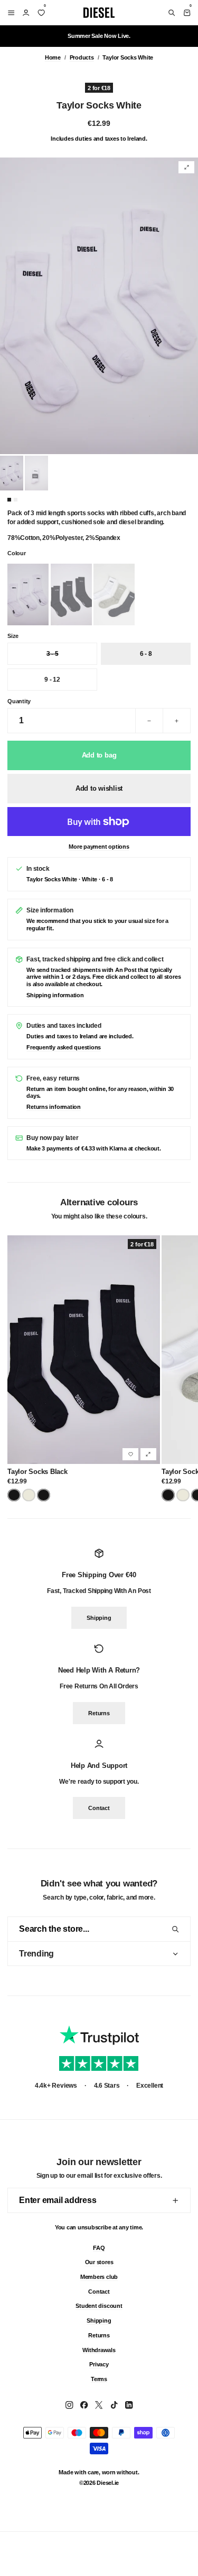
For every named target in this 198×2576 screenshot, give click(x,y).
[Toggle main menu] (9, 13)
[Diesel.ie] (99, 13)
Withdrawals (99, 2349)
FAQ (99, 2247)
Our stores (99, 2262)
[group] (99, 306)
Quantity (19, 702)
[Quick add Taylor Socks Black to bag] (148, 1454)
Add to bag (99, 756)
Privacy (99, 2364)
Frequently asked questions (64, 1047)
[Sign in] (26, 13)
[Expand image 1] (186, 167)
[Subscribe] (175, 2200)
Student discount (99, 2306)
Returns (99, 1713)
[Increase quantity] (176, 721)
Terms (99, 2378)
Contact (99, 1808)
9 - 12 (52, 680)
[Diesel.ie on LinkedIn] (129, 2405)
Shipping (99, 1618)
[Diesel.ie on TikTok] (114, 2405)
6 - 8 (146, 654)
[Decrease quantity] (149, 721)
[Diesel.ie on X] (99, 2405)
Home (53, 57)
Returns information (53, 1107)
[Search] (172, 13)
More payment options (99, 847)
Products (82, 57)
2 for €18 (99, 88)
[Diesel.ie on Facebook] (84, 2405)
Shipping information (55, 995)
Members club (99, 2277)
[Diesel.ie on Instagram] (69, 2405)
